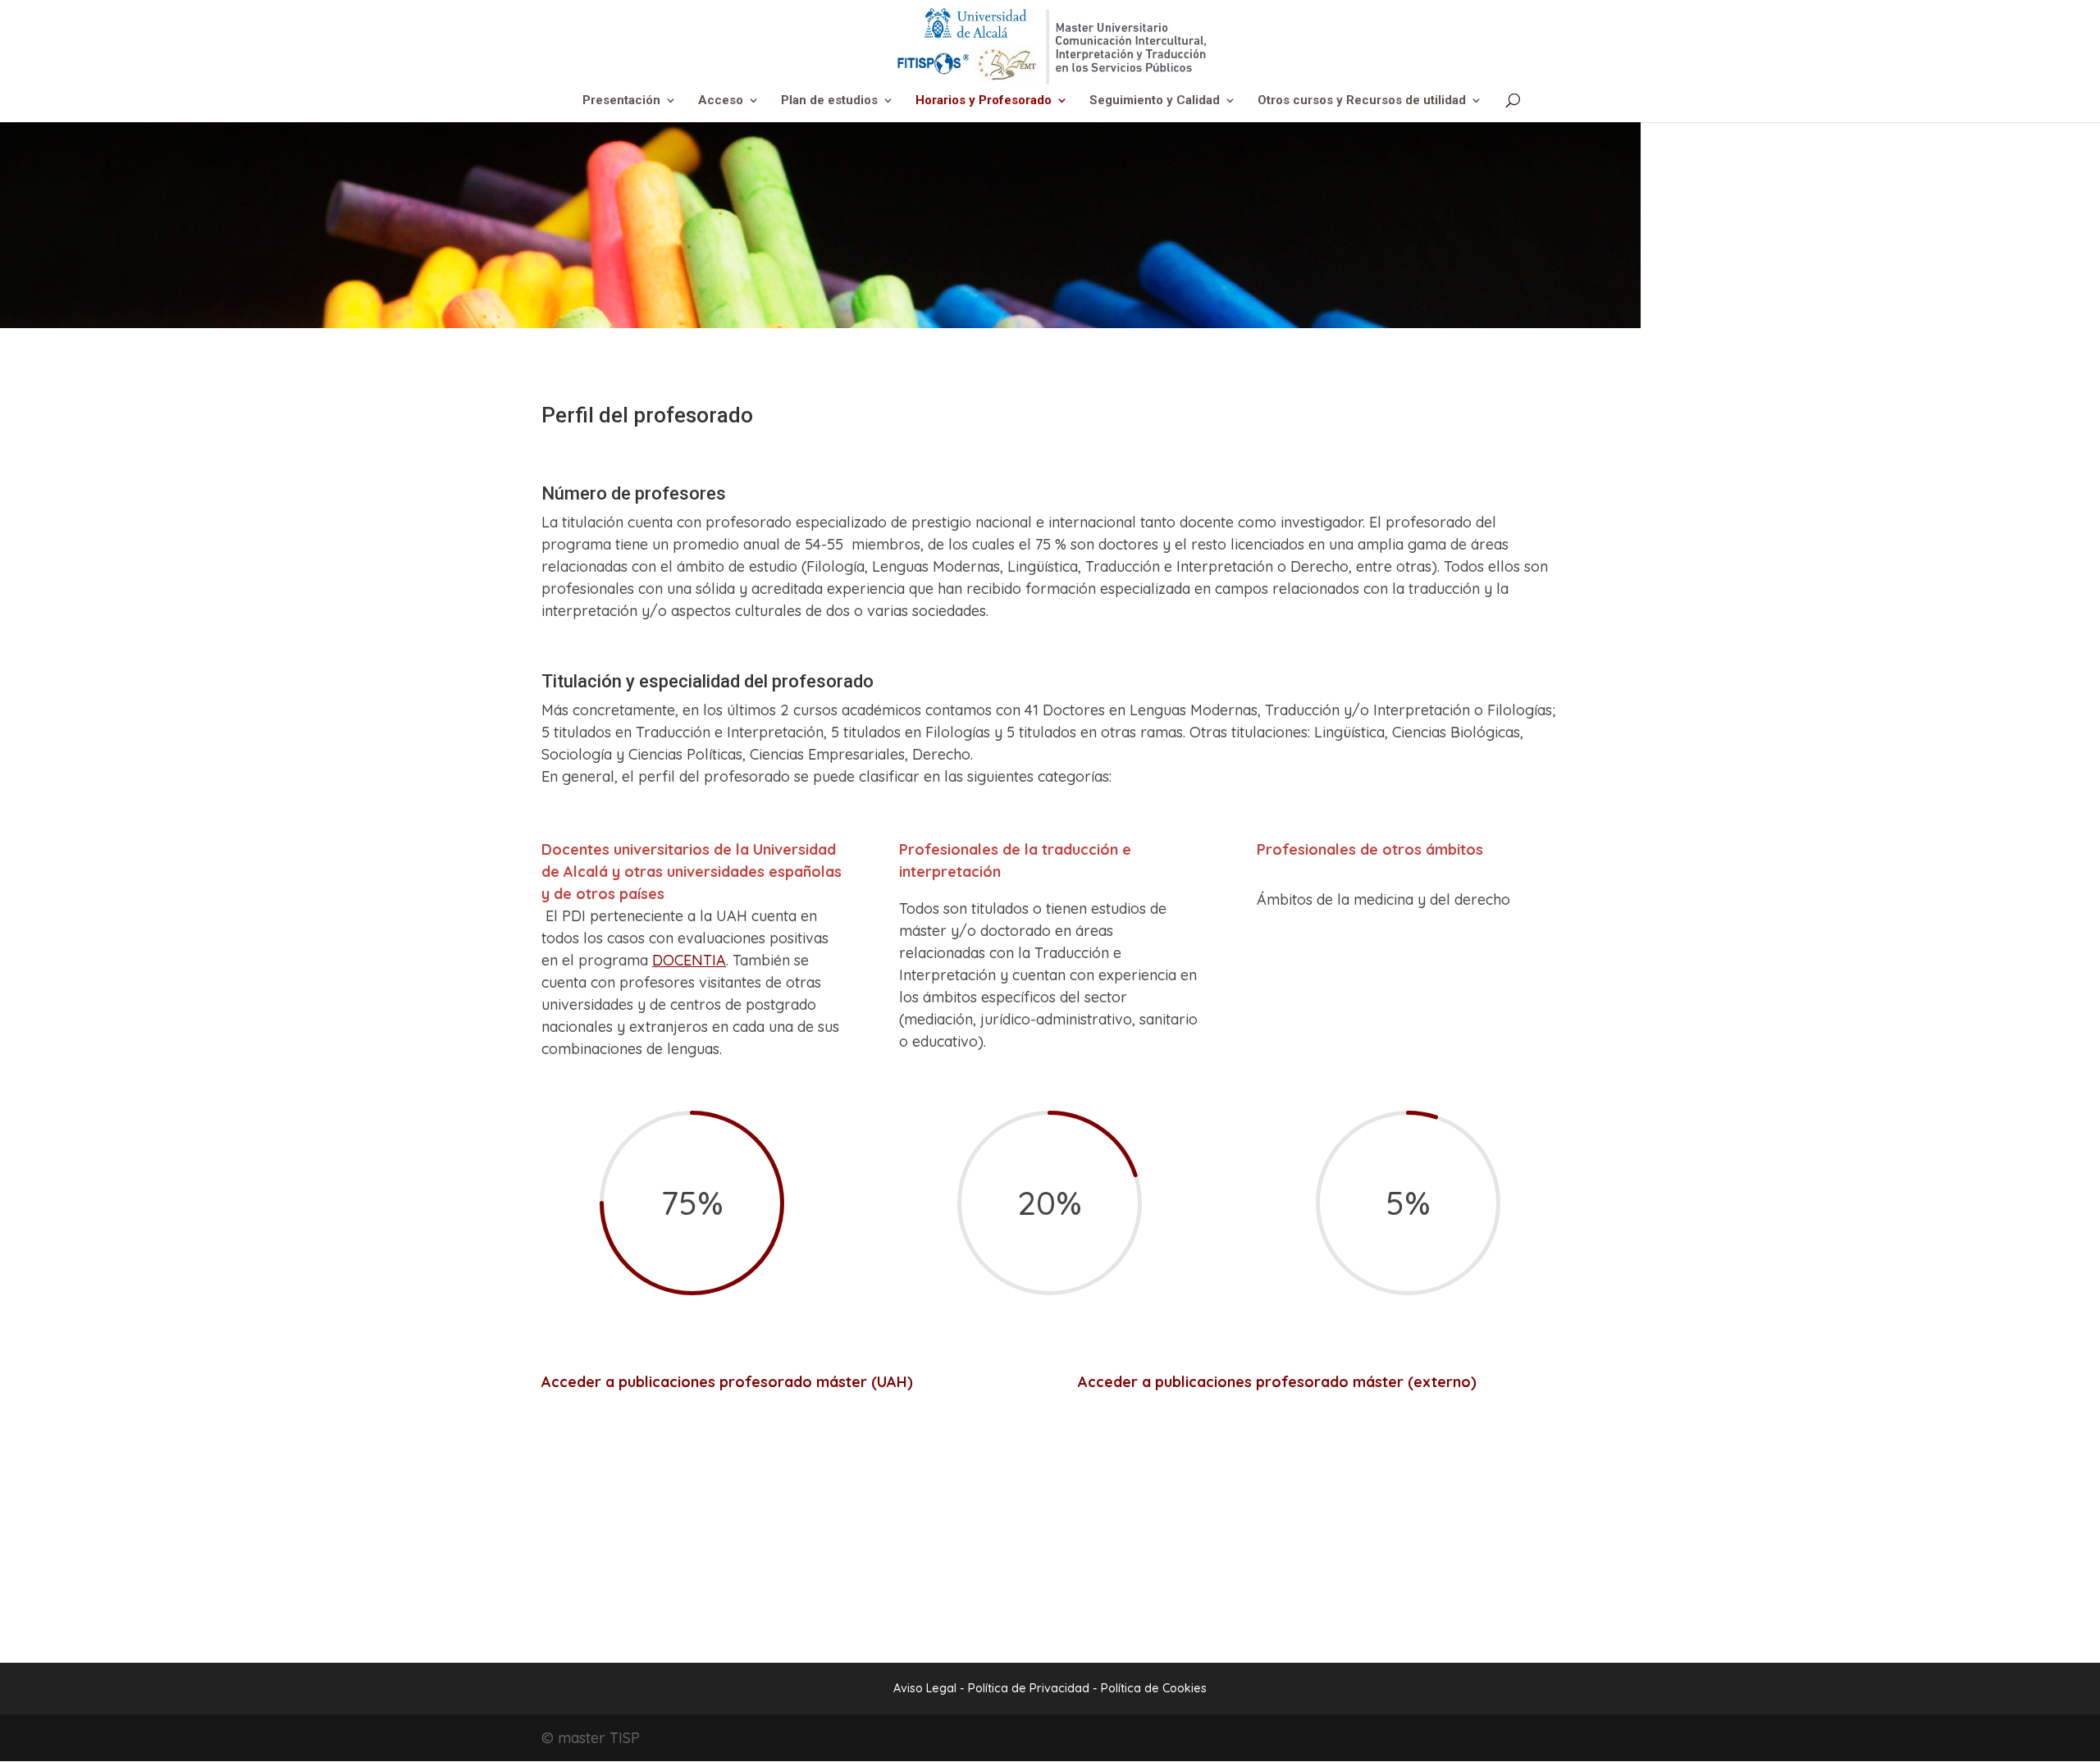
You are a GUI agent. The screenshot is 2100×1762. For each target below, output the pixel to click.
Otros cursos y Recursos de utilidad (1362, 101)
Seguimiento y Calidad (1155, 101)
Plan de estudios (829, 101)
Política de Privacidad (1030, 1688)
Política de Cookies (1154, 1688)
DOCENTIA (689, 960)
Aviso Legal (925, 1688)
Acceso (721, 101)
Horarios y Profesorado (984, 101)
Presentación (621, 101)
